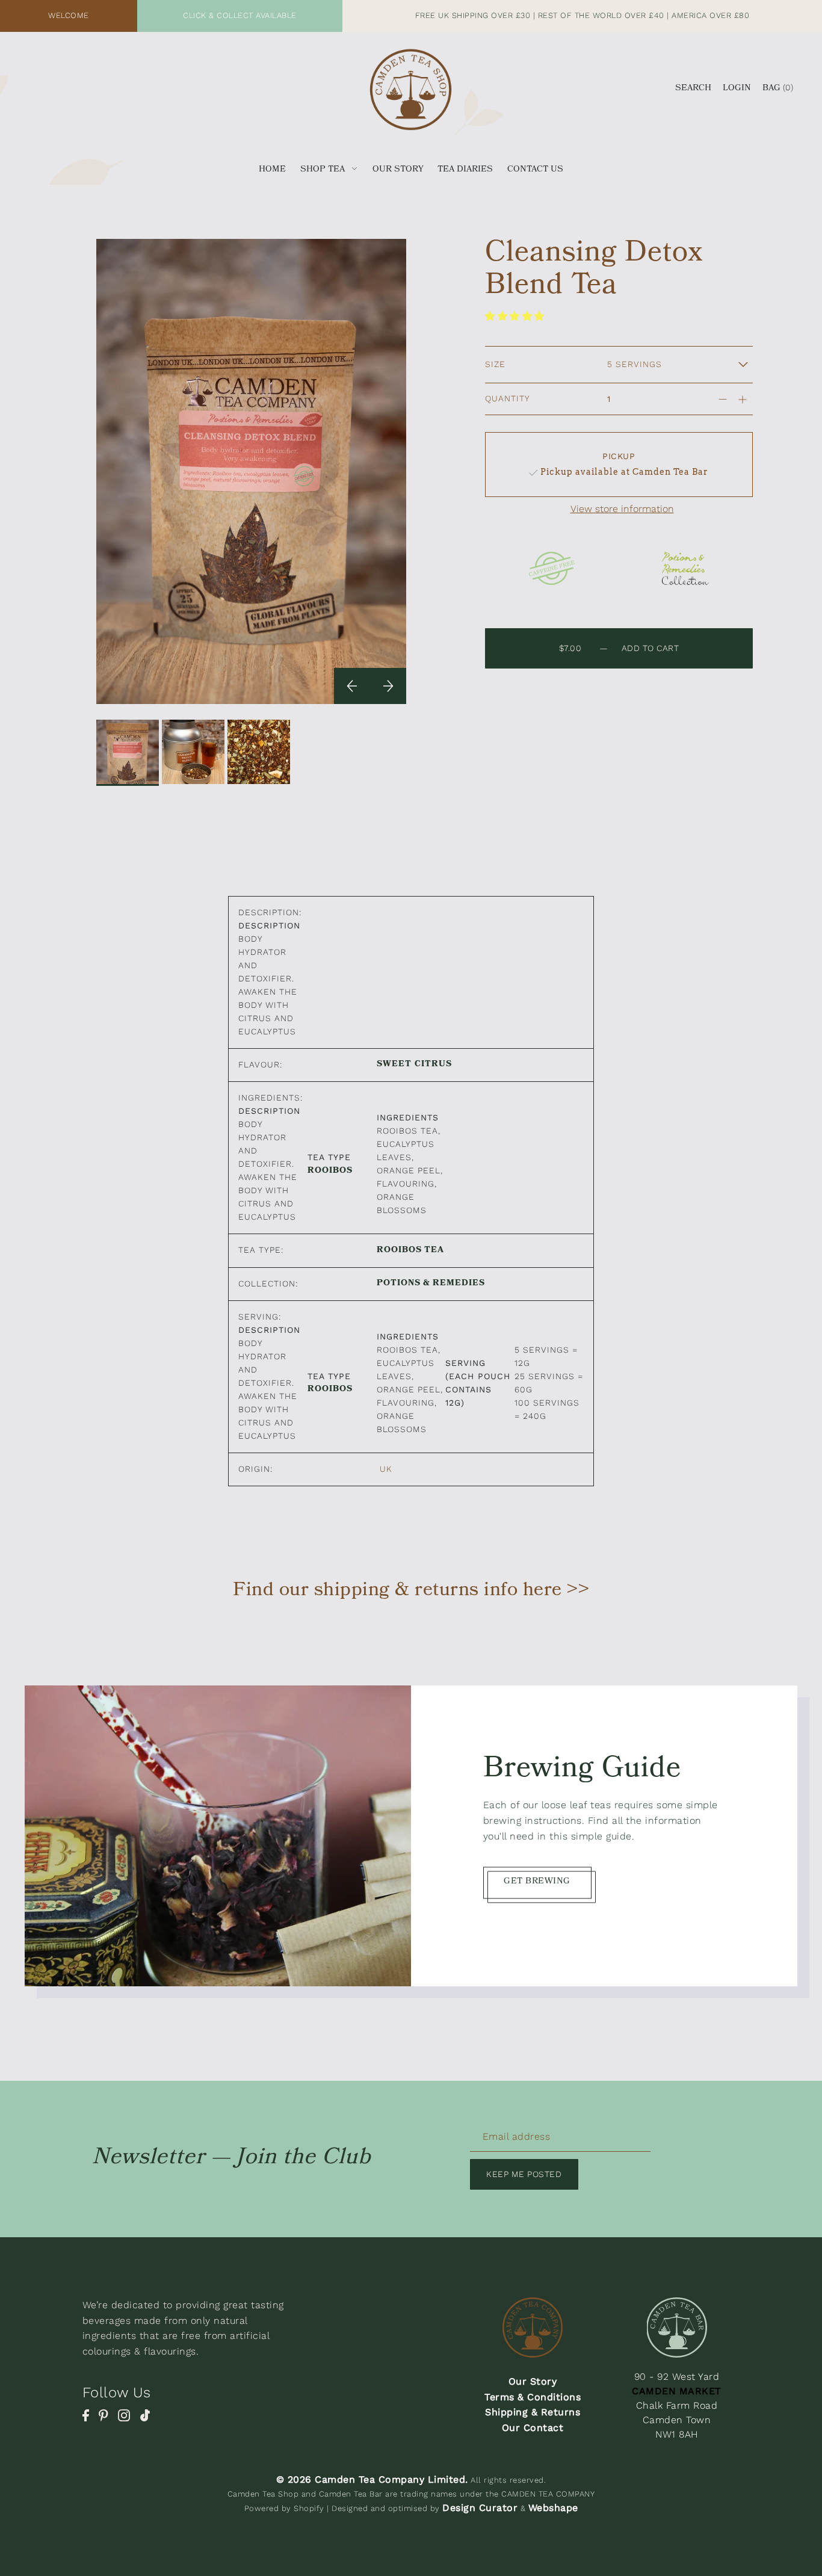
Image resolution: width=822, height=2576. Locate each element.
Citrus (433, 1066)
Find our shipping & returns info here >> (411, 1592)
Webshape (553, 2508)
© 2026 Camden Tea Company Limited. (372, 2479)
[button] (516, 316)
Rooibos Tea (410, 1251)
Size (495, 364)
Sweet (394, 1066)
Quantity (508, 398)
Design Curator (480, 2508)
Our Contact (533, 2428)
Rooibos (330, 1172)
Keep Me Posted (524, 2174)
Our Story (533, 2381)
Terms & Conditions (533, 2397)
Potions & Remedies (431, 1285)
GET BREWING (537, 1882)
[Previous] (352, 686)
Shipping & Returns (533, 2412)
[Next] (388, 686)
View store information (622, 509)
